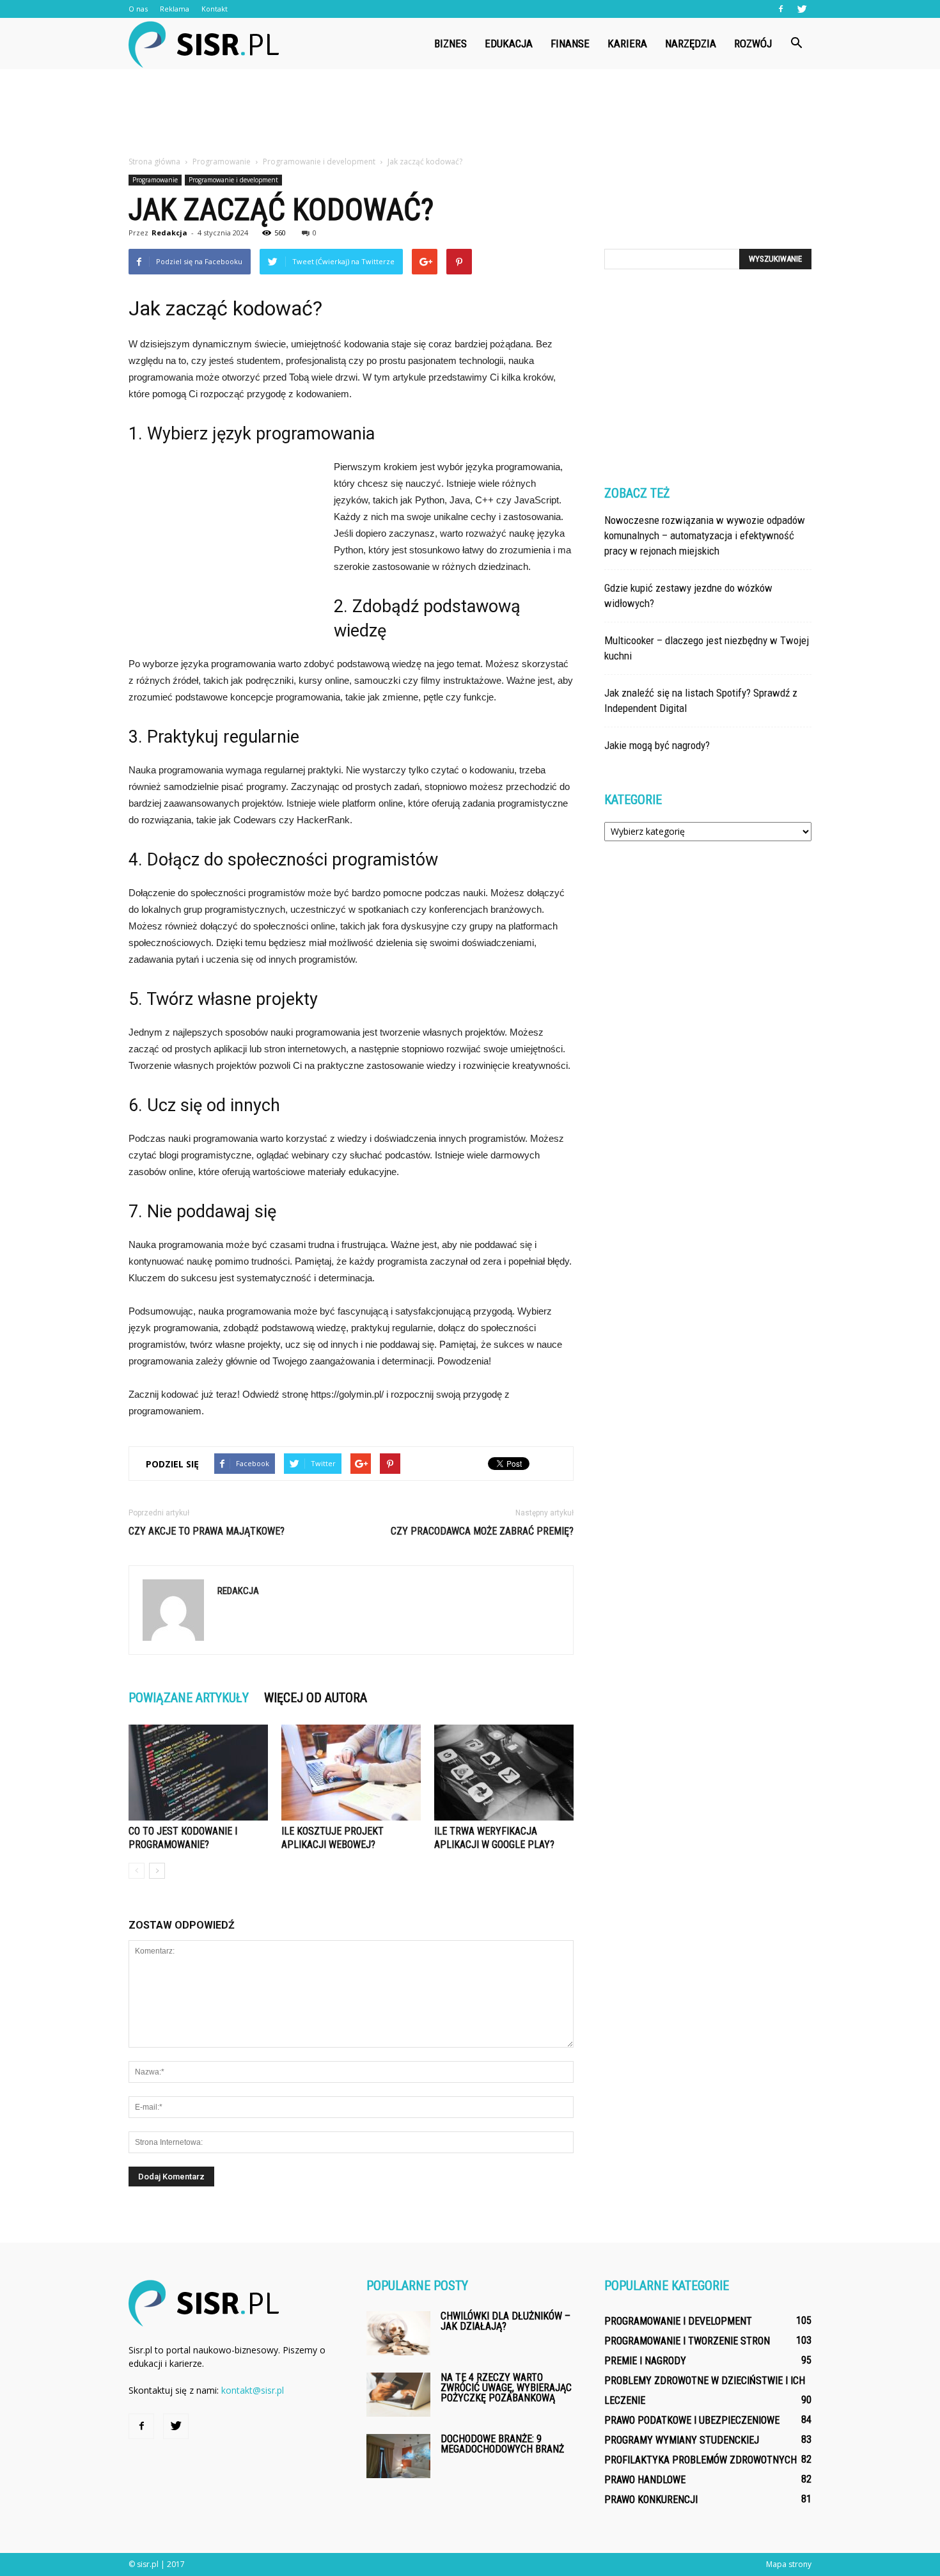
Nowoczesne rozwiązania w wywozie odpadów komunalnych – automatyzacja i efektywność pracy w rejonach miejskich (705, 535)
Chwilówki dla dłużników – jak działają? (505, 2321)
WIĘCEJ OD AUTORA (316, 1698)
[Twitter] (802, 9)
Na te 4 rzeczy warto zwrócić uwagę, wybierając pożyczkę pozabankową (506, 2388)
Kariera (627, 43)
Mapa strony (789, 2564)
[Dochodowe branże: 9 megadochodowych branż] (398, 2456)
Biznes (450, 43)
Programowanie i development (233, 180)
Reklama (175, 9)
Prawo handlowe (645, 2480)
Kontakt (215, 9)
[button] (796, 43)
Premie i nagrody (645, 2361)
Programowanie (155, 180)
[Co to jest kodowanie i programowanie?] (198, 1773)
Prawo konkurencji (651, 2500)
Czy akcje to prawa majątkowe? (207, 1531)
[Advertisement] (470, 113)
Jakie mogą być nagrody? (657, 745)
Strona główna (154, 162)
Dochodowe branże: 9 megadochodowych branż (502, 2444)
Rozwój (753, 43)
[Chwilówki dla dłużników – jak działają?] (398, 2333)
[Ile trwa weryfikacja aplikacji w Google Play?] (504, 1773)
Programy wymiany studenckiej (682, 2440)
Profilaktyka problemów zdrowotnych (701, 2460)
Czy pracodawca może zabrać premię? (482, 1531)
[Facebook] (781, 9)
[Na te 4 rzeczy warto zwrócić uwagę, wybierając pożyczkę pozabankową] (398, 2395)
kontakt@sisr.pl (253, 2390)
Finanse (570, 43)
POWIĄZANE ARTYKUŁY (189, 1698)
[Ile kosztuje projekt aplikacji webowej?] (351, 1773)
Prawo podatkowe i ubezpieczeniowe (692, 2420)
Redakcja (169, 233)
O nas (138, 9)
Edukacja (509, 43)
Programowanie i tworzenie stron (687, 2341)
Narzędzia (691, 43)
